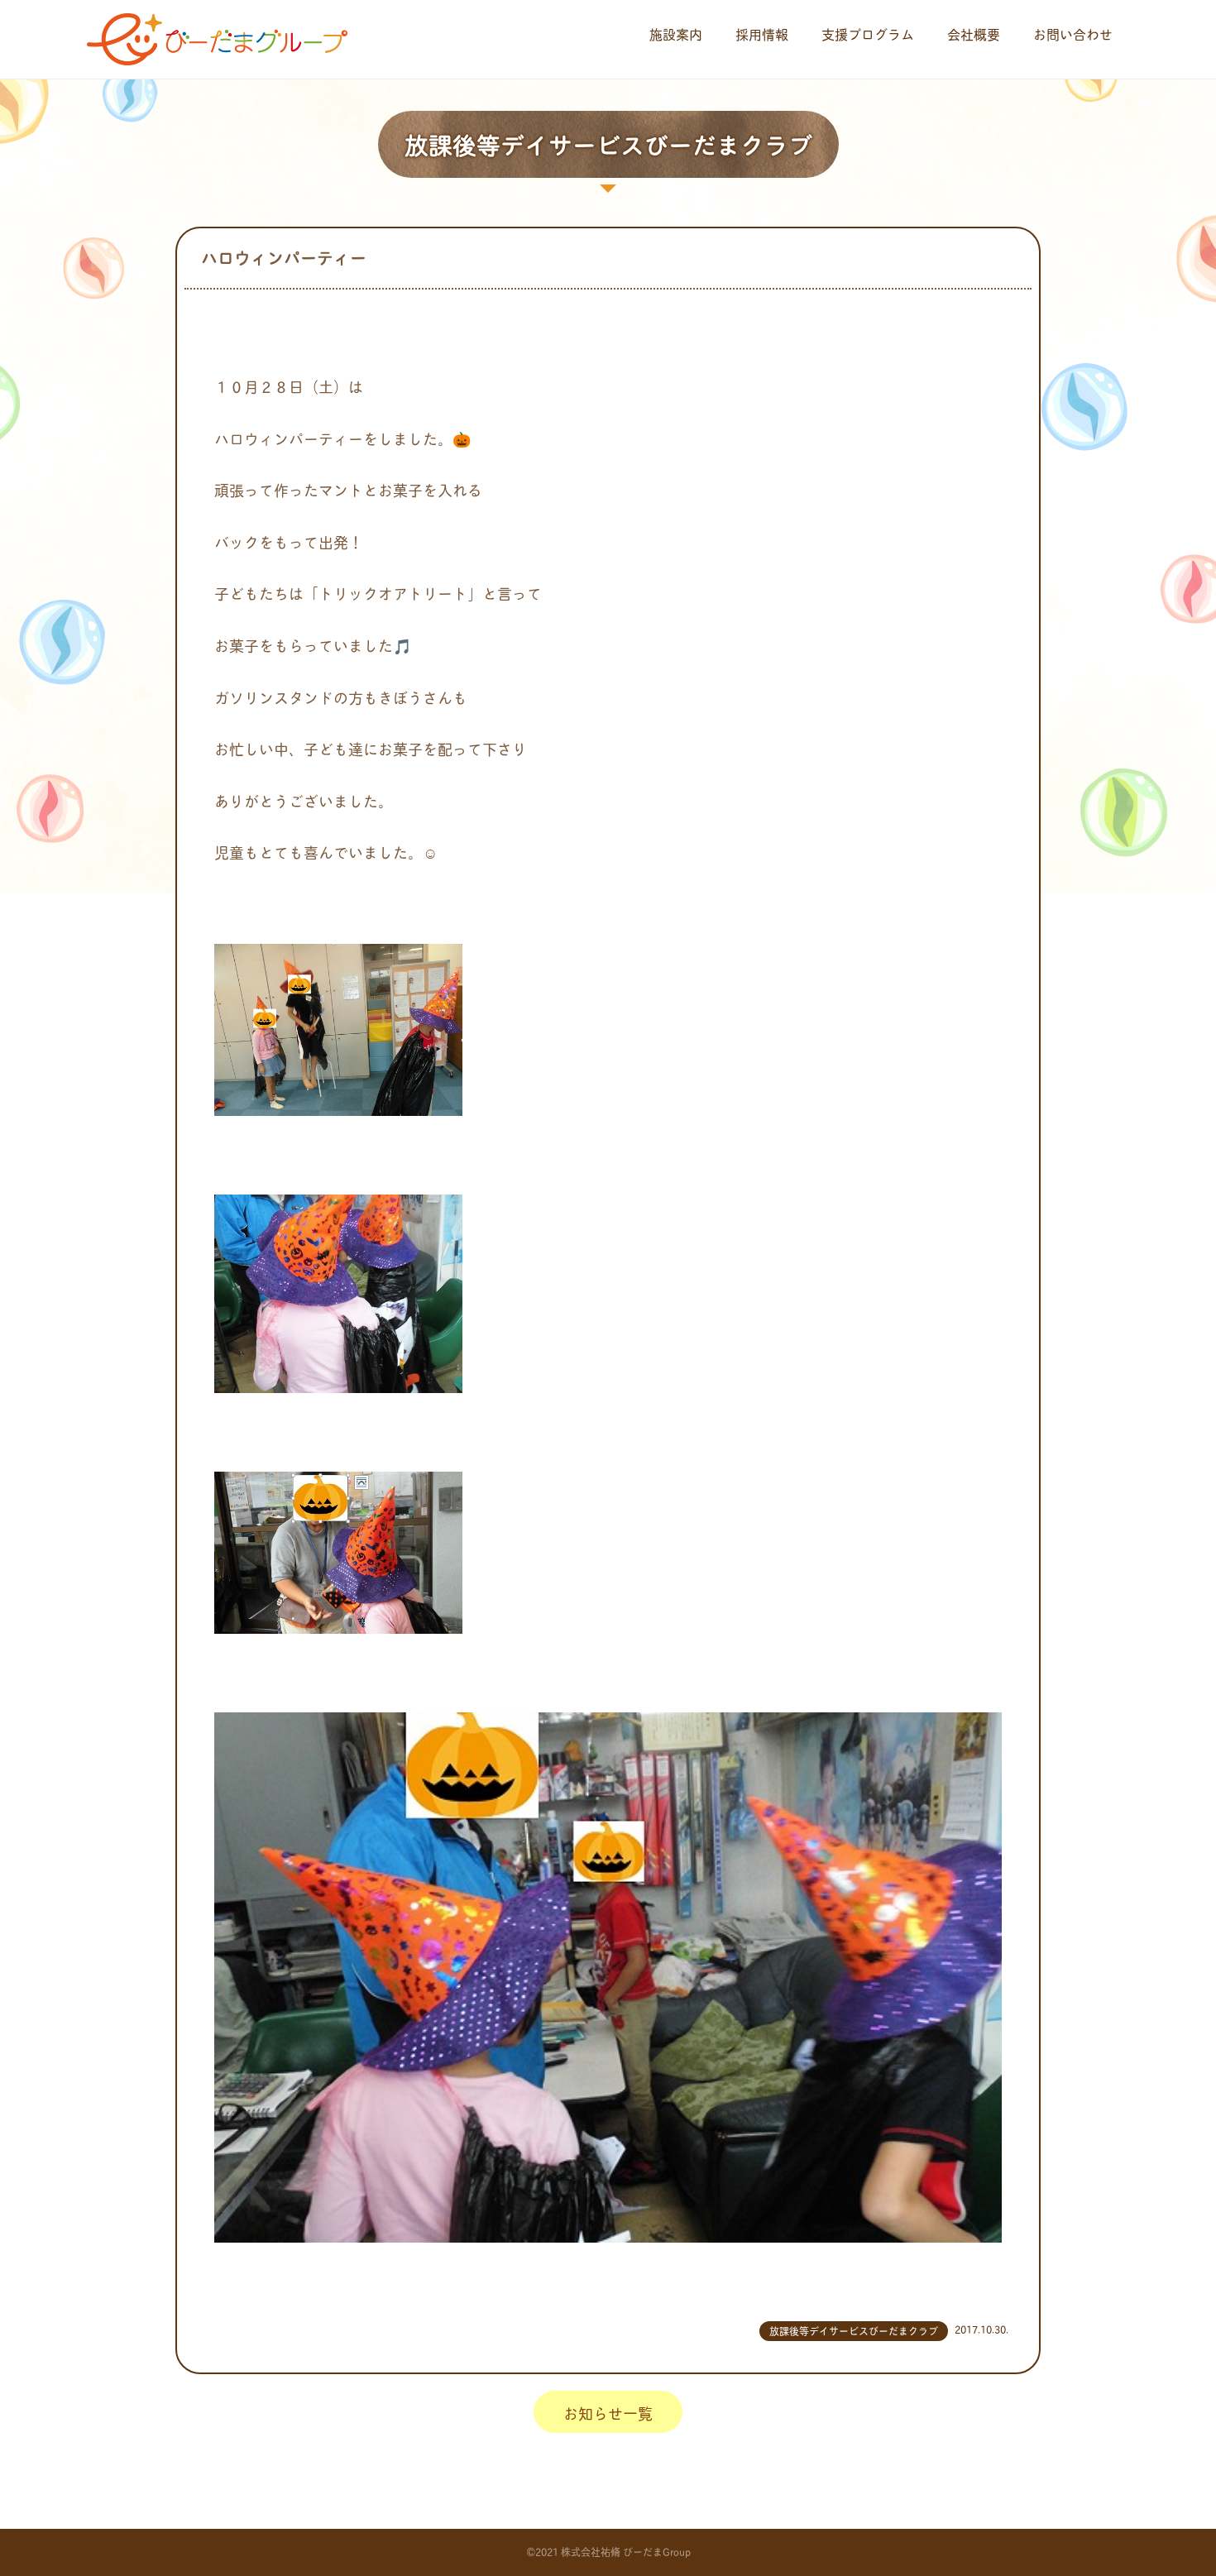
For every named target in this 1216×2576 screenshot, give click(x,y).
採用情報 (762, 34)
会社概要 (974, 34)
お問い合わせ (1073, 34)
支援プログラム (868, 34)
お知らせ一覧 (608, 2413)
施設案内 (676, 34)
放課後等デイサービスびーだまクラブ (854, 2331)
